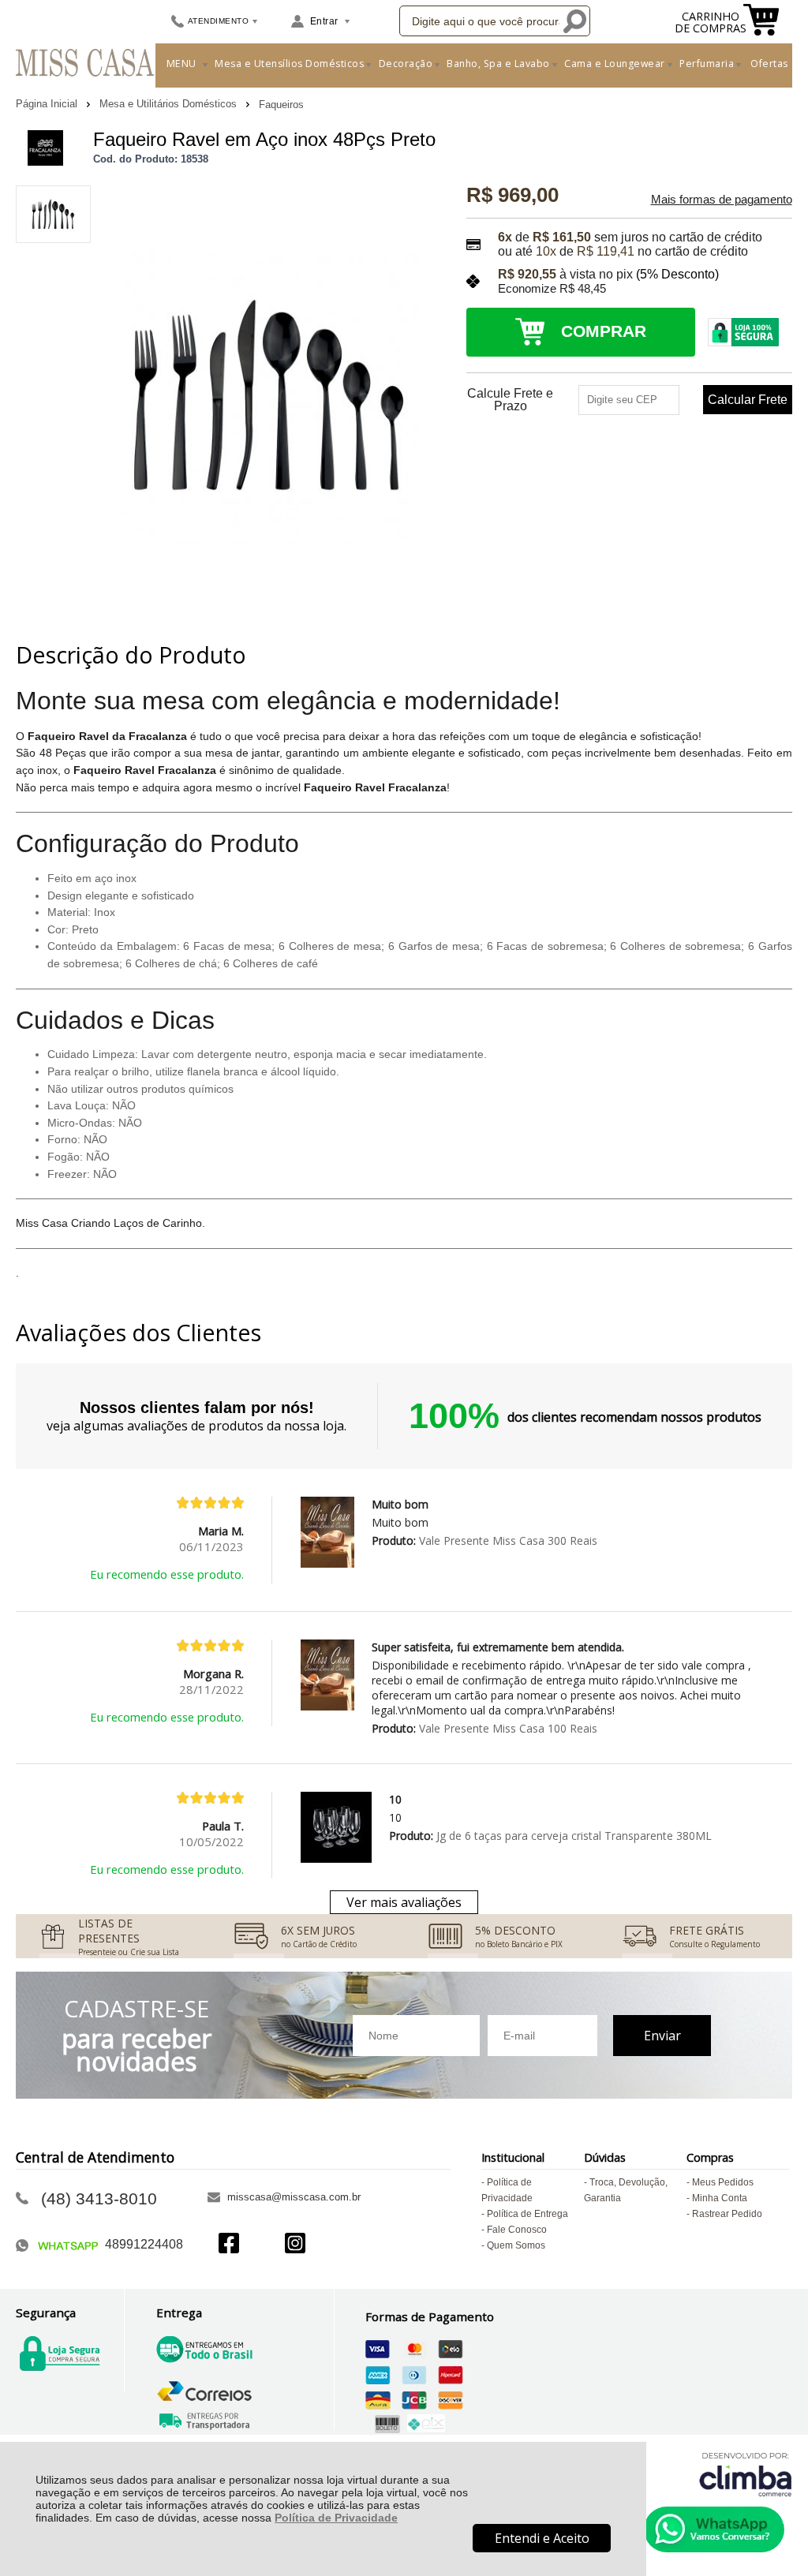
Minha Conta (720, 2198)
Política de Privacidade (336, 2518)
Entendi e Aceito (542, 2538)
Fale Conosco (517, 2230)
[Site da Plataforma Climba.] (746, 2474)
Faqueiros (281, 105)
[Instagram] (295, 2245)
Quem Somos (516, 2245)
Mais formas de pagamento (722, 200)
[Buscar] (574, 21)
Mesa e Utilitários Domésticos (170, 104)
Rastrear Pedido (727, 2214)
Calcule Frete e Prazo (510, 400)
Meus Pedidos (723, 2182)
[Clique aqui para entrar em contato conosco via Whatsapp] (714, 2529)
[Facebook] (229, 2245)
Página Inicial (48, 104)
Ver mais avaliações (404, 1902)
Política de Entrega (527, 2214)
